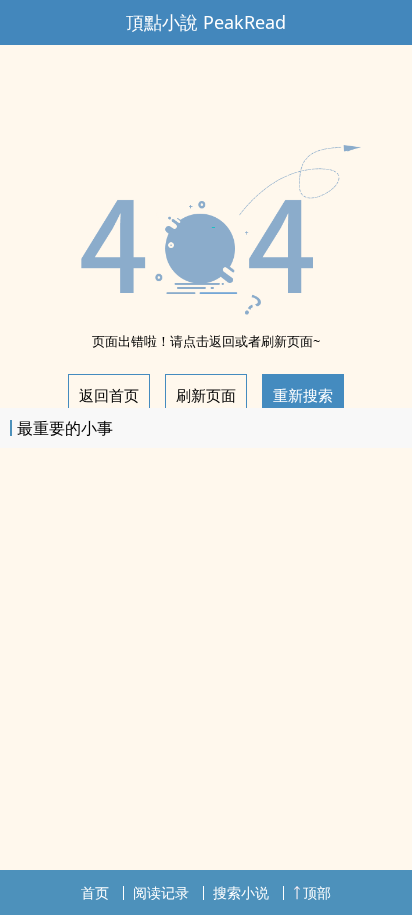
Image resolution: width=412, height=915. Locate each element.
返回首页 (109, 395)
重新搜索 (303, 395)
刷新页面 (206, 395)
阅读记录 (161, 892)
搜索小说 (241, 892)
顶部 (317, 892)
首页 (95, 892)
